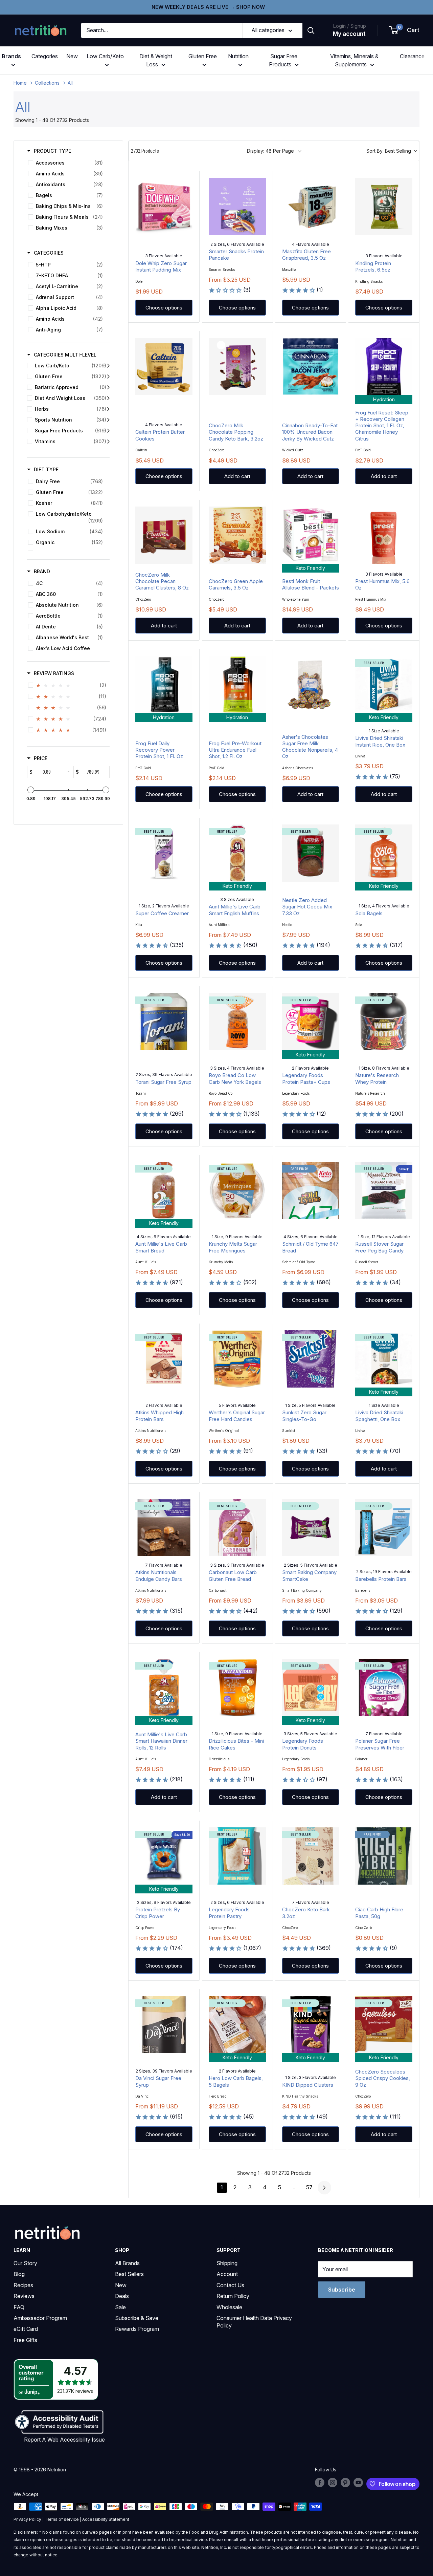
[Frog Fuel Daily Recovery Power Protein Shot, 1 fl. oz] (164, 684)
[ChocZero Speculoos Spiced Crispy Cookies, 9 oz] (384, 2025)
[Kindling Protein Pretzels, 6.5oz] (384, 207)
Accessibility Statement (106, 2519)
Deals (122, 2296)
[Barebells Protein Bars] (384, 1528)
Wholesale (229, 2307)
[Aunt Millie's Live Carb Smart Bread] (164, 1190)
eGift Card (26, 2329)
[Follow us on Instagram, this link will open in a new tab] (333, 2483)
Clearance (412, 56)
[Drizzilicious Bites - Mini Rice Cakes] (237, 1687)
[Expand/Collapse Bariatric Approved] (108, 387)
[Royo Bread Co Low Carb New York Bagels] (237, 1022)
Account (227, 2274)
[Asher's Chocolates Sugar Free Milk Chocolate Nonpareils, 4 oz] (311, 684)
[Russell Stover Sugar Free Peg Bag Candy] (384, 1190)
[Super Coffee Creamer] (164, 853)
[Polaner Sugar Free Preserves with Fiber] (384, 1687)
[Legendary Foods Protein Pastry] (237, 1856)
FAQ (19, 2307)
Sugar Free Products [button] (283, 60)
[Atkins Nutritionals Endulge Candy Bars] (164, 1528)
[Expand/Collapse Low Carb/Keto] (108, 366)
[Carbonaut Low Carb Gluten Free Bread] (237, 1528)
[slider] (31, 790)
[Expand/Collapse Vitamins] (108, 442)
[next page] (324, 2188)
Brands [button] (11, 56)
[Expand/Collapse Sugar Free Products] (108, 431)
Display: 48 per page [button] (270, 151)
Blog (19, 2274)
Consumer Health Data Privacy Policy (254, 2322)
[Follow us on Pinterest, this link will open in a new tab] (345, 2483)
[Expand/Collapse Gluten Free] (108, 377)
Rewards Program (137, 2329)
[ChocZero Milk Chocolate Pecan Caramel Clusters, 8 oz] (164, 535)
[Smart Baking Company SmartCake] (311, 1528)
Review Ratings (54, 673)
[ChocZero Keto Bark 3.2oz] (311, 1856)
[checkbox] (67, 163)
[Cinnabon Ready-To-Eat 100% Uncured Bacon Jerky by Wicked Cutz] (311, 367)
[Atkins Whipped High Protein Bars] (164, 1359)
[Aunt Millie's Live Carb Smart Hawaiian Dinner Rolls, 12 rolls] (164, 1687)
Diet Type (46, 469)
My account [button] (349, 34)
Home (20, 83)
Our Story (25, 2263)
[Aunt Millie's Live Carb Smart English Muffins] (237, 853)
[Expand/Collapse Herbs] (108, 409)
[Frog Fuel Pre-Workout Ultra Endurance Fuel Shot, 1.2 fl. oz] (237, 684)
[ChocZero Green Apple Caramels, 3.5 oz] (237, 535)
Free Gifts (25, 2340)
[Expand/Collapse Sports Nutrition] (108, 420)
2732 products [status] (145, 151)
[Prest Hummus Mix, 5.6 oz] (384, 535)
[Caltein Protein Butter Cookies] (164, 367)
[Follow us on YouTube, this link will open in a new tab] (358, 2483)
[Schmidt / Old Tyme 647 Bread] (311, 1190)
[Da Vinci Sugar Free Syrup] (164, 2025)
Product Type (52, 151)
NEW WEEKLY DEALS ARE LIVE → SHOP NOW (208, 7)
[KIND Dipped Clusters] (311, 2025)
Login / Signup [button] (349, 26)
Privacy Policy (27, 2519)
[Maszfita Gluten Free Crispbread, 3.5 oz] (311, 207)
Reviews (24, 2296)
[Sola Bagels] (384, 853)
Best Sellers (129, 2274)
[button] (405, 30)
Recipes (23, 2285)
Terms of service (62, 2519)
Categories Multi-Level (65, 355)
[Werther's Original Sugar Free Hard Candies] (237, 1359)
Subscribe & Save (137, 2318)
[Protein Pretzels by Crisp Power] (164, 1856)
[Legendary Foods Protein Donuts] (311, 1687)
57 (309, 2187)
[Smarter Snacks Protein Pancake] (237, 207)
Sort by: (389, 151)
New (72, 56)
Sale (120, 2307)
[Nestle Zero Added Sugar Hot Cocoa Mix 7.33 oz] (311, 853)
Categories (45, 56)
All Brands (127, 2263)
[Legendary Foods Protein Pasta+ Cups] (311, 1022)
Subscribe (342, 2290)
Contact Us (230, 2285)
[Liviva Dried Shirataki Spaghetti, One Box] (384, 1359)
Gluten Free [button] (203, 56)
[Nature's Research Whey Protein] (384, 1022)
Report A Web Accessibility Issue (64, 2440)
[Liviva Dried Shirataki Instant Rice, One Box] (384, 684)
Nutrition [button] (238, 56)
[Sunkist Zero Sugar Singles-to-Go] (311, 1359)
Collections (47, 83)
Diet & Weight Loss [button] (156, 60)
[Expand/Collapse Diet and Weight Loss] (108, 398)
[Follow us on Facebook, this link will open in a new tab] (320, 2483)
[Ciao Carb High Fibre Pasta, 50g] (384, 1856)
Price (41, 758)
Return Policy (233, 2296)
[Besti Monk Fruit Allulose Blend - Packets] (311, 535)
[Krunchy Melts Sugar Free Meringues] (237, 1190)
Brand (42, 571)
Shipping (227, 2263)
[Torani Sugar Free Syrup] (164, 1022)
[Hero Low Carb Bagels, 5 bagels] (237, 2025)
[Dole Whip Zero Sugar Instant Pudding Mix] (164, 207)
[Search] (311, 30)
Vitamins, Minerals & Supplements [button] (354, 60)
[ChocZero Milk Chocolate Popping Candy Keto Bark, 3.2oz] (237, 367)
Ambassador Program (40, 2318)
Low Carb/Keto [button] (105, 56)
